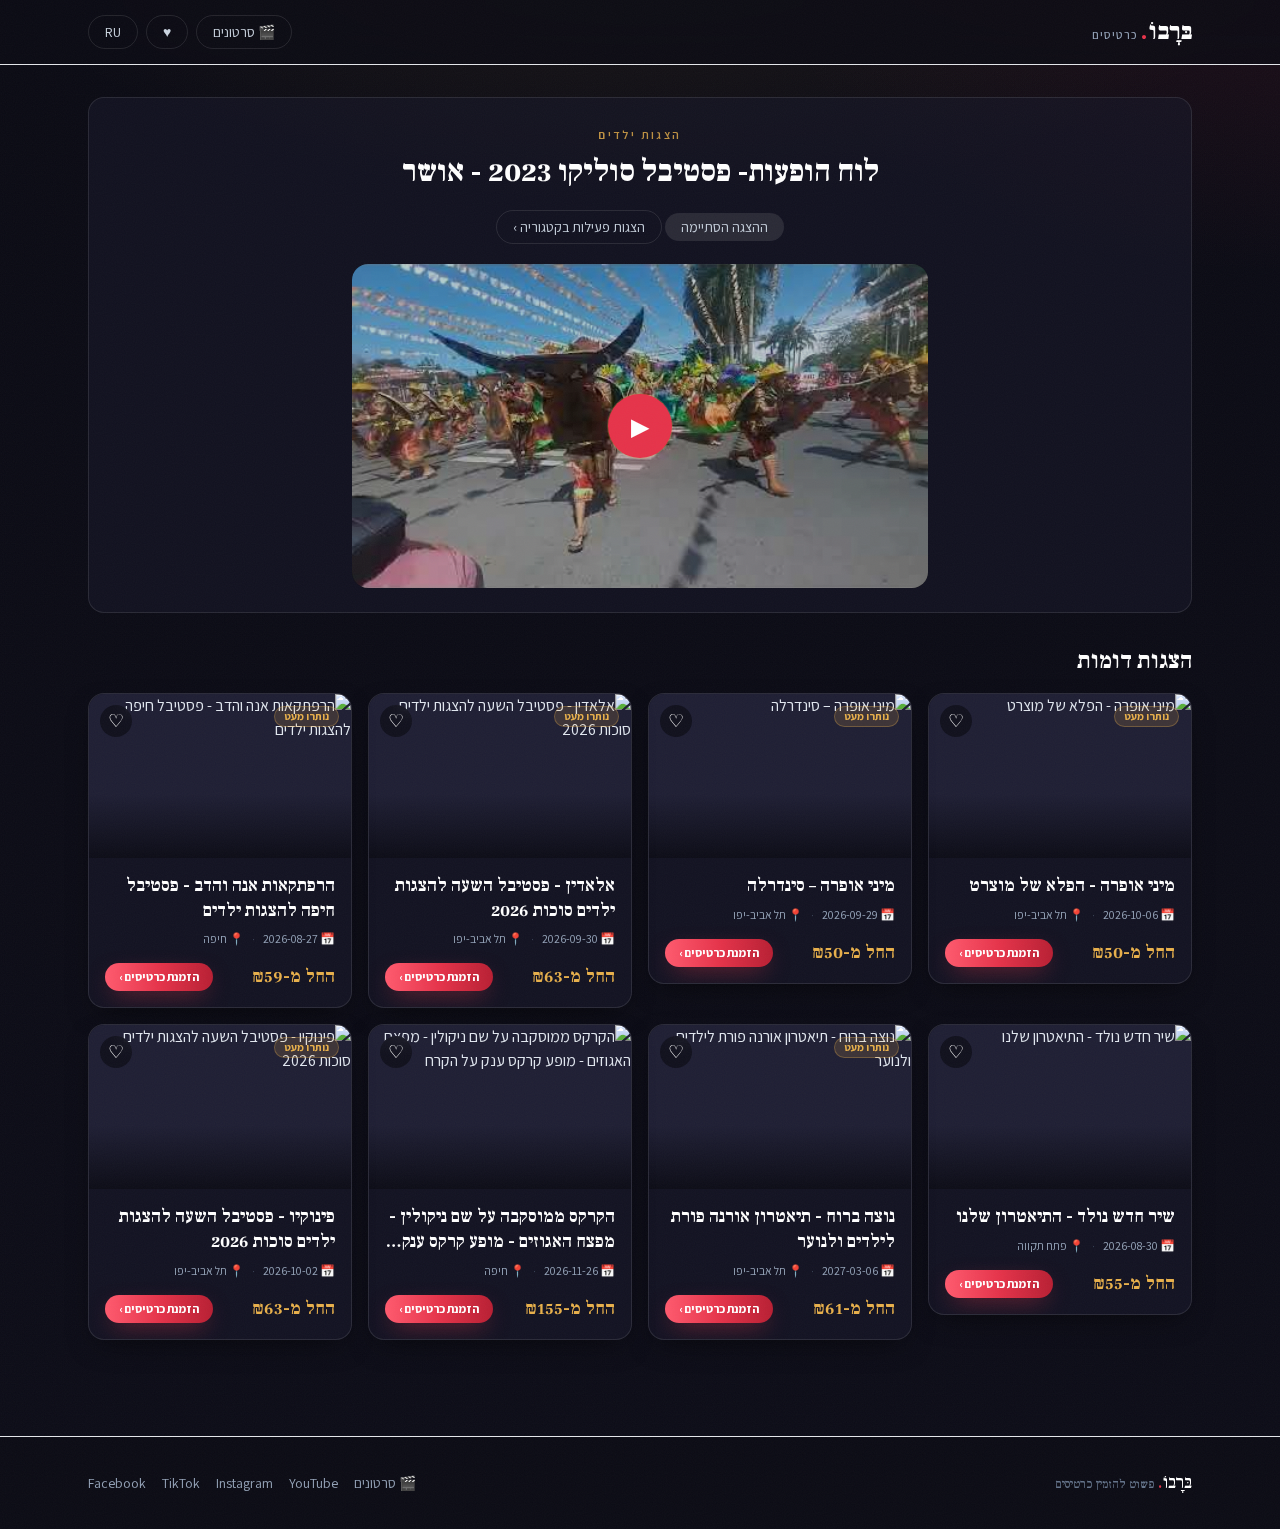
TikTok (181, 1483)
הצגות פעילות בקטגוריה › (579, 227)
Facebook (117, 1483)
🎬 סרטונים (244, 32)
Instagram (244, 1483)
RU (113, 32)
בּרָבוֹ (1142, 31)
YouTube (313, 1483)
